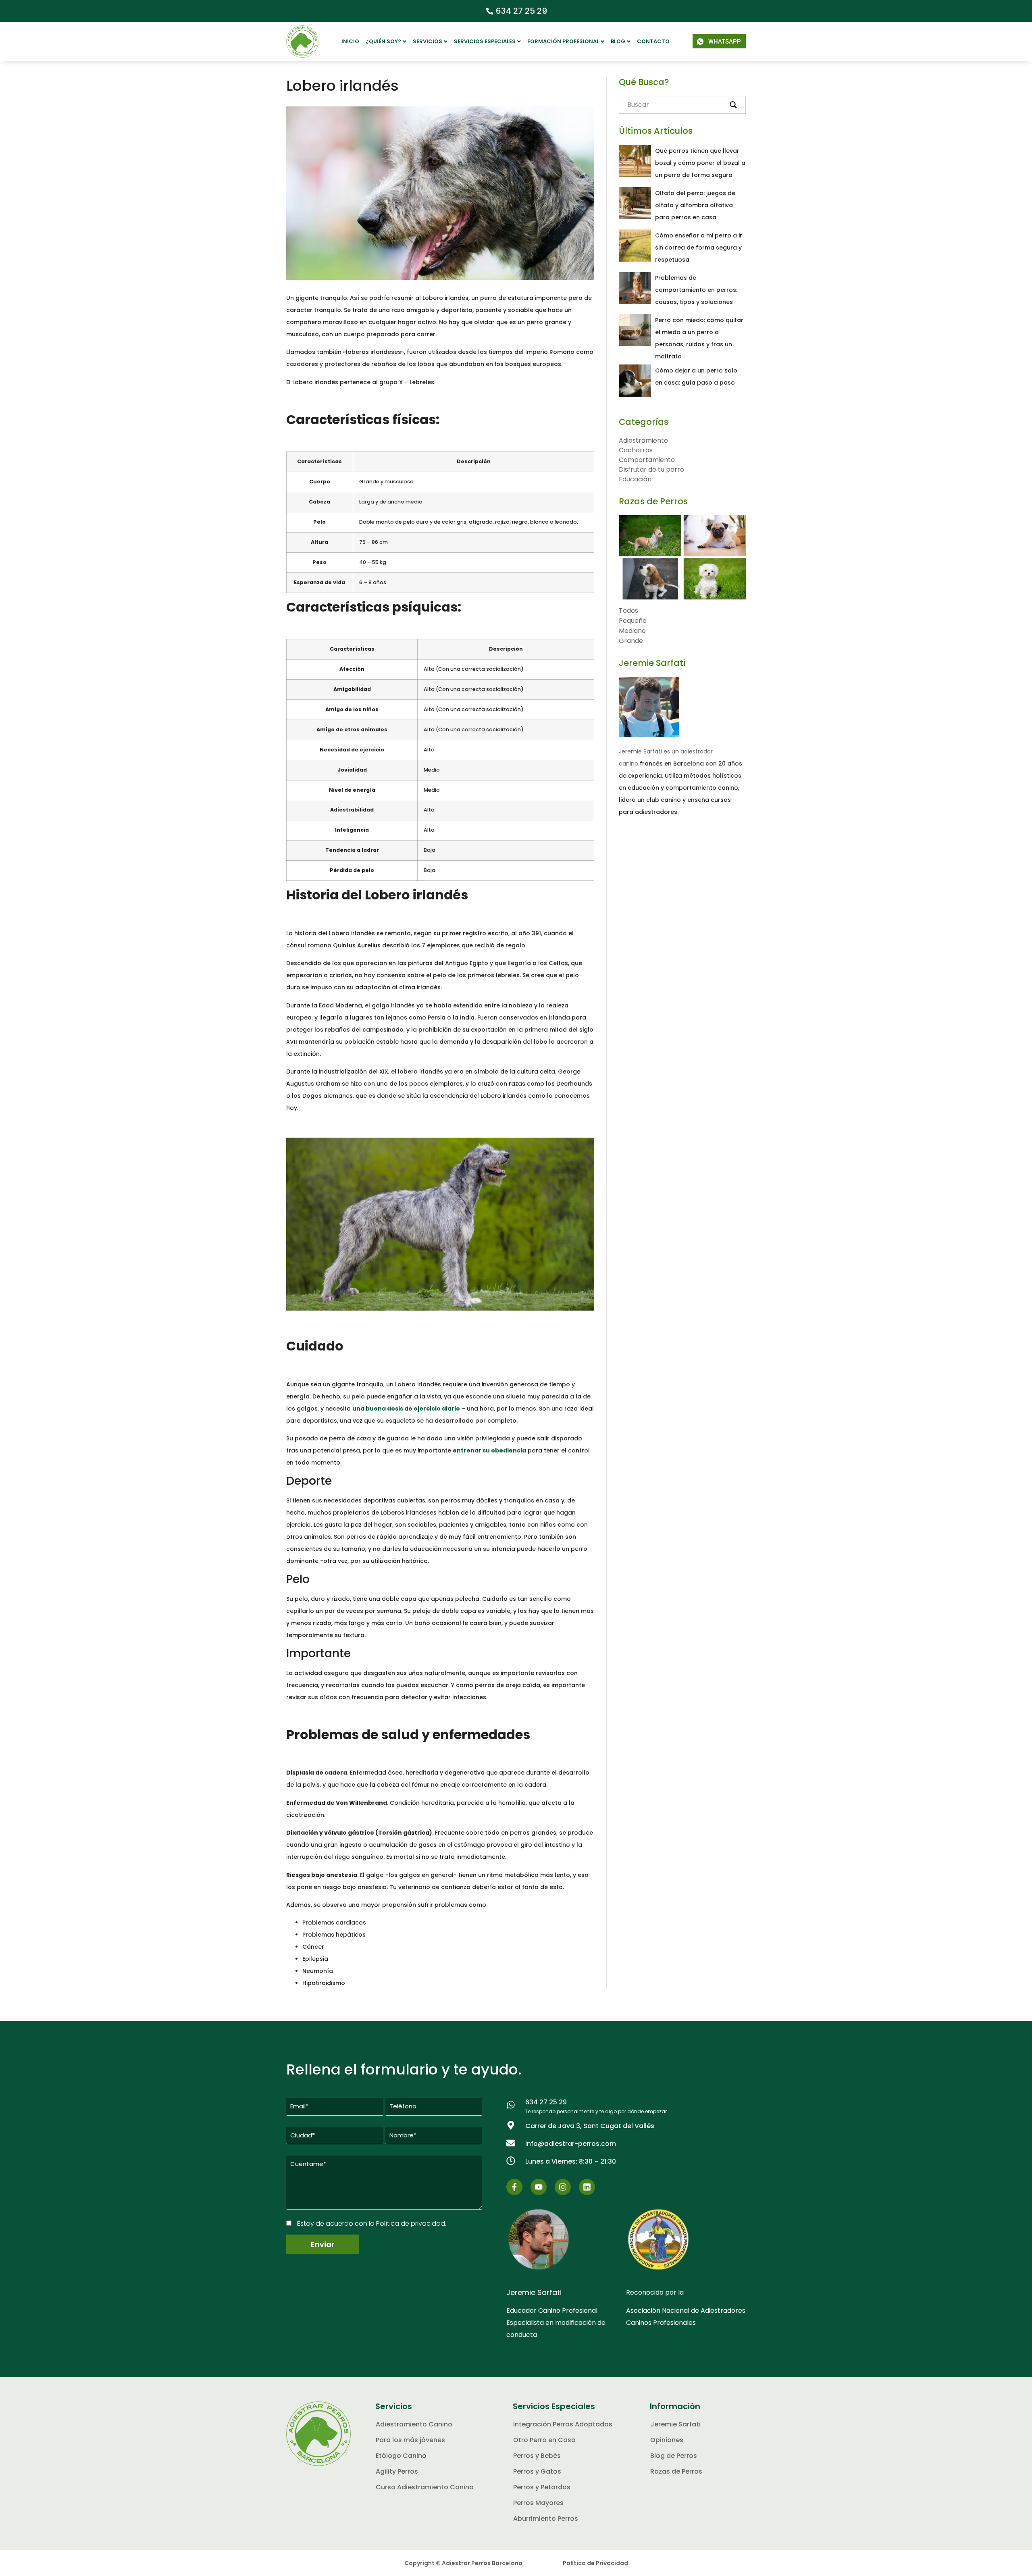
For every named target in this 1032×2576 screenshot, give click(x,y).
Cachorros (636, 450)
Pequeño (633, 621)
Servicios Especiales (485, 41)
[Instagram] (563, 2187)
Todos (628, 611)
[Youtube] (539, 2187)
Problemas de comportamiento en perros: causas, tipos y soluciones (696, 290)
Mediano (632, 631)
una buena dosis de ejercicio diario (406, 1409)
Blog (618, 41)
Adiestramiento (643, 440)
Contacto (653, 41)
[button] (386, 42)
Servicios (428, 41)
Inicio (350, 41)
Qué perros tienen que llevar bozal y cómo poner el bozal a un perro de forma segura (700, 163)
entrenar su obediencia (489, 1450)
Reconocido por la (655, 2292)
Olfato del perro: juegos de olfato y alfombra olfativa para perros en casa (695, 205)
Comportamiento (647, 460)
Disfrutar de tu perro (651, 469)
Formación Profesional (563, 41)
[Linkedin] (587, 2187)
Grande (631, 641)
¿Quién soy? (383, 41)
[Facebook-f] (514, 2187)
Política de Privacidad (595, 2563)
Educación (635, 479)
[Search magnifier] (733, 105)
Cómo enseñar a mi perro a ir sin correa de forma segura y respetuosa (699, 248)
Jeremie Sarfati (652, 663)
